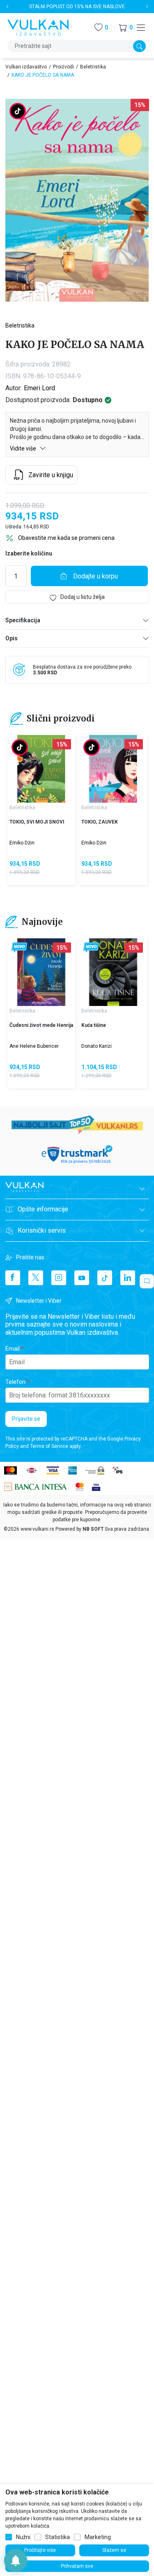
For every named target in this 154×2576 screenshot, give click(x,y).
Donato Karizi (97, 1046)
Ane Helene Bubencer (34, 1046)
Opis (11, 638)
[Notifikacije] (16, 2560)
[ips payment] (118, 1470)
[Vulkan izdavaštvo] (38, 27)
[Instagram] (59, 1278)
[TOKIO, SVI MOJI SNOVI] (41, 769)
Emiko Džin (22, 843)
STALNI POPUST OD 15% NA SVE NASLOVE (77, 7)
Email (13, 1349)
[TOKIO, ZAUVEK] (113, 769)
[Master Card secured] (80, 1487)
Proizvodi (63, 67)
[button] (126, 28)
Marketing (98, 2537)
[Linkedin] (128, 1278)
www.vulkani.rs (37, 1529)
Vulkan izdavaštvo (26, 67)
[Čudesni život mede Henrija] (41, 972)
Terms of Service (49, 1446)
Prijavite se (26, 1419)
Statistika (57, 2537)
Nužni (23, 2537)
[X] (36, 1278)
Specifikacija (23, 620)
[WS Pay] (95, 1470)
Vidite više (24, 448)
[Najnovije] (20, 948)
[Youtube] (82, 1278)
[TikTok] (105, 1278)
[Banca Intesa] (36, 1487)
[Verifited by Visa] (96, 1487)
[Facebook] (13, 1278)
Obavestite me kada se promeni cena (66, 538)
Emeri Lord (39, 388)
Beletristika (93, 67)
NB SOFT (93, 1529)
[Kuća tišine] (113, 972)
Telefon (15, 1382)
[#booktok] (18, 112)
